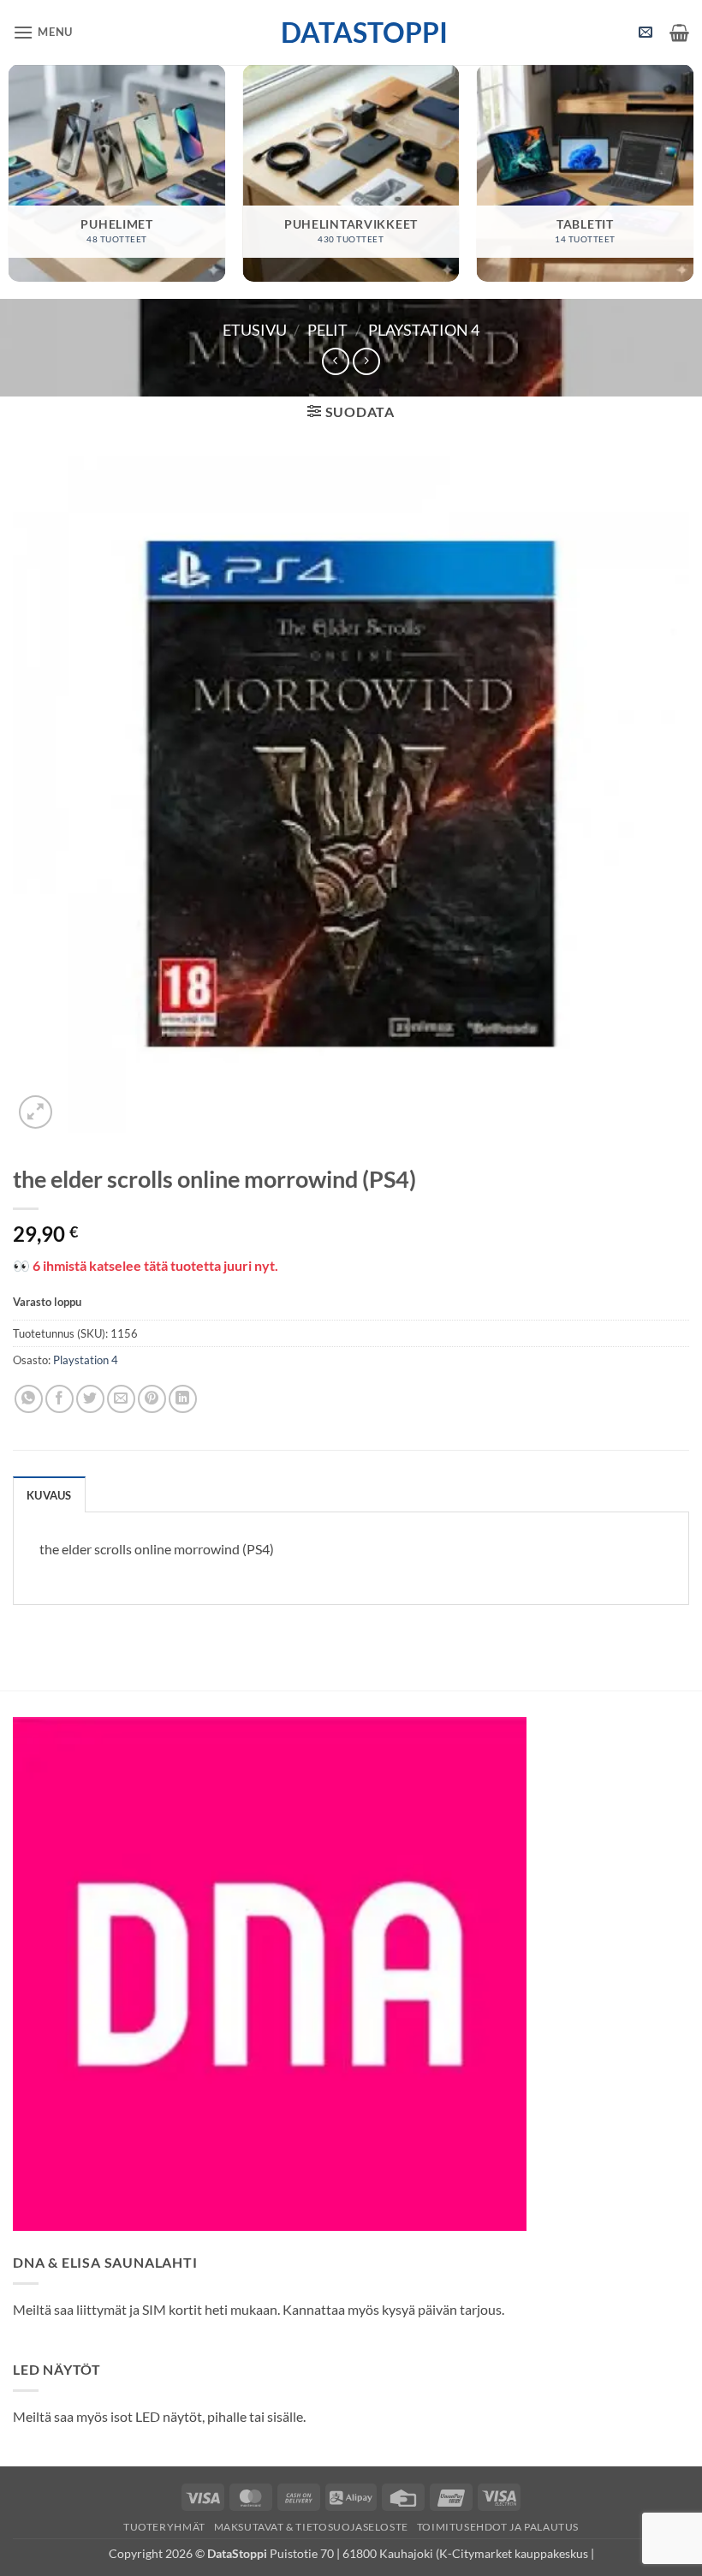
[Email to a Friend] (121, 1399)
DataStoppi (351, 33)
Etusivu (255, 330)
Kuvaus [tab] (49, 1495)
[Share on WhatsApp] (29, 1399)
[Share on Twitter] (90, 1399)
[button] (43, 32)
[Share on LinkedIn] (183, 1399)
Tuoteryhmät (164, 2527)
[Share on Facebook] (59, 1399)
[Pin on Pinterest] (152, 1399)
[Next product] (335, 361)
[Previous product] (366, 361)
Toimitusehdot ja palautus (498, 2527)
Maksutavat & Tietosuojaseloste (311, 2527)
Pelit (327, 330)
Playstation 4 (424, 330)
